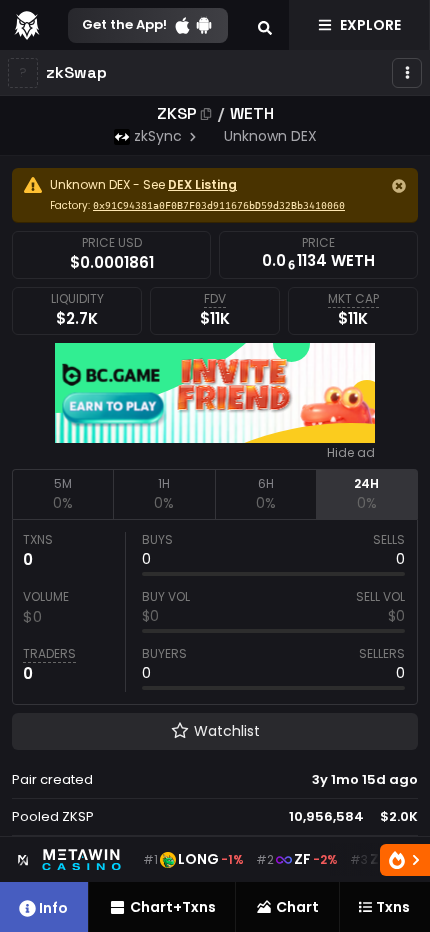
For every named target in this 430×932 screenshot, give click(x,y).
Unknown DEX (270, 136)
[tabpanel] (215, 612)
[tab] (62, 494)
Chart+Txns (173, 907)
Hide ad (351, 453)
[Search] (265, 25)
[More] (407, 73)
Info (53, 908)
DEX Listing (202, 184)
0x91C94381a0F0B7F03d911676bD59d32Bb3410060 (219, 206)
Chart (297, 907)
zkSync (158, 136)
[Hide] (399, 186)
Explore (370, 25)
